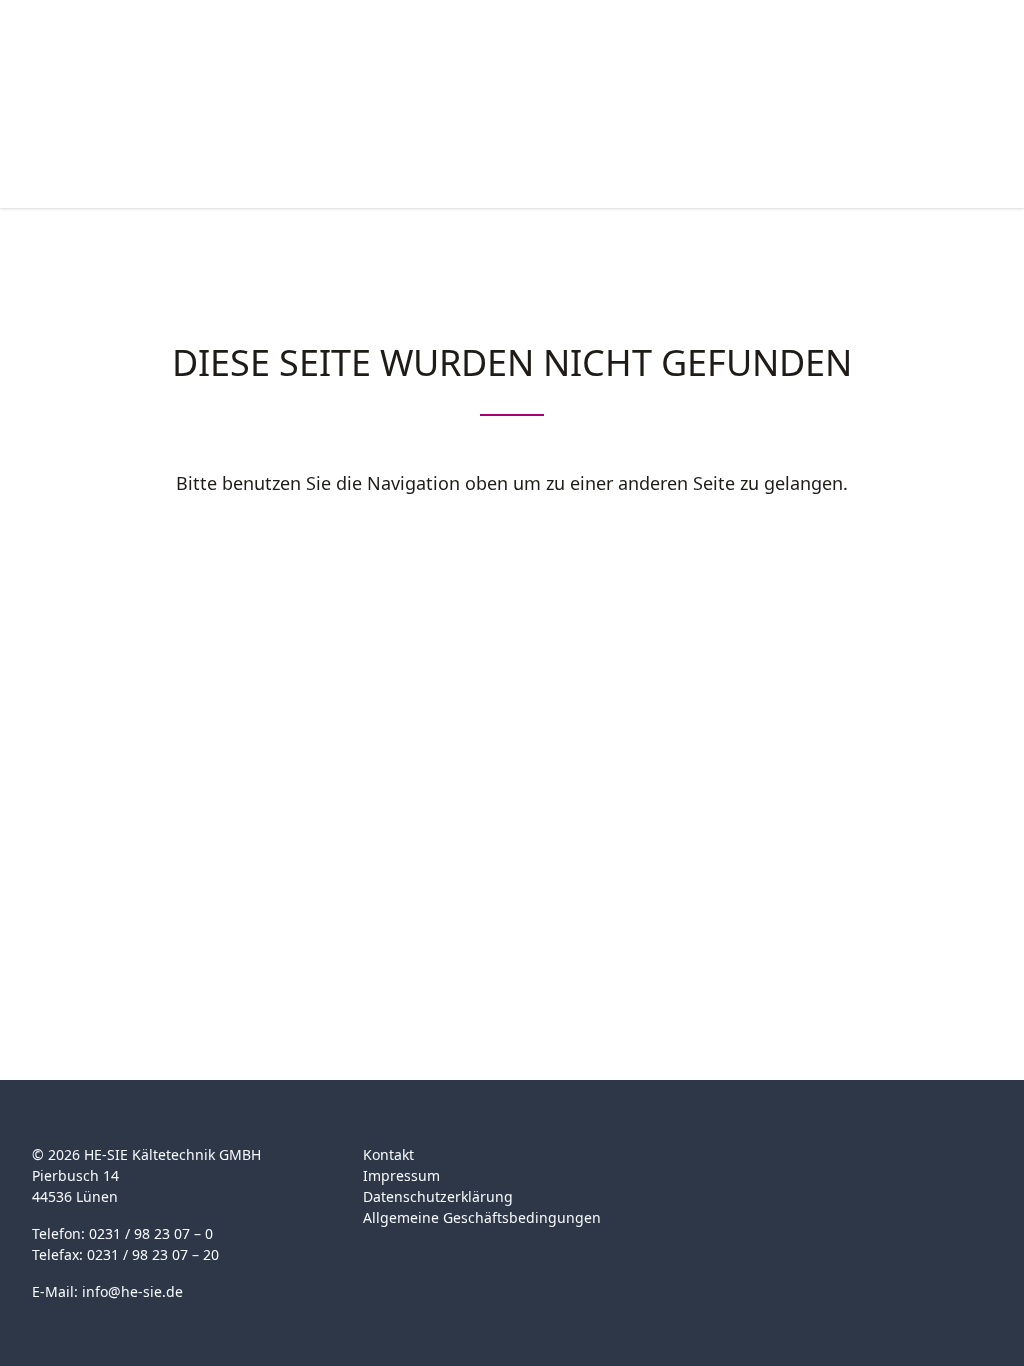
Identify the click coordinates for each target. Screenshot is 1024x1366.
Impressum (401, 1175)
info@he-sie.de (132, 1291)
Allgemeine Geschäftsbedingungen (482, 1217)
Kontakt (388, 1154)
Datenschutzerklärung (438, 1196)
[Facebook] (704, 1166)
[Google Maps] (743, 1166)
